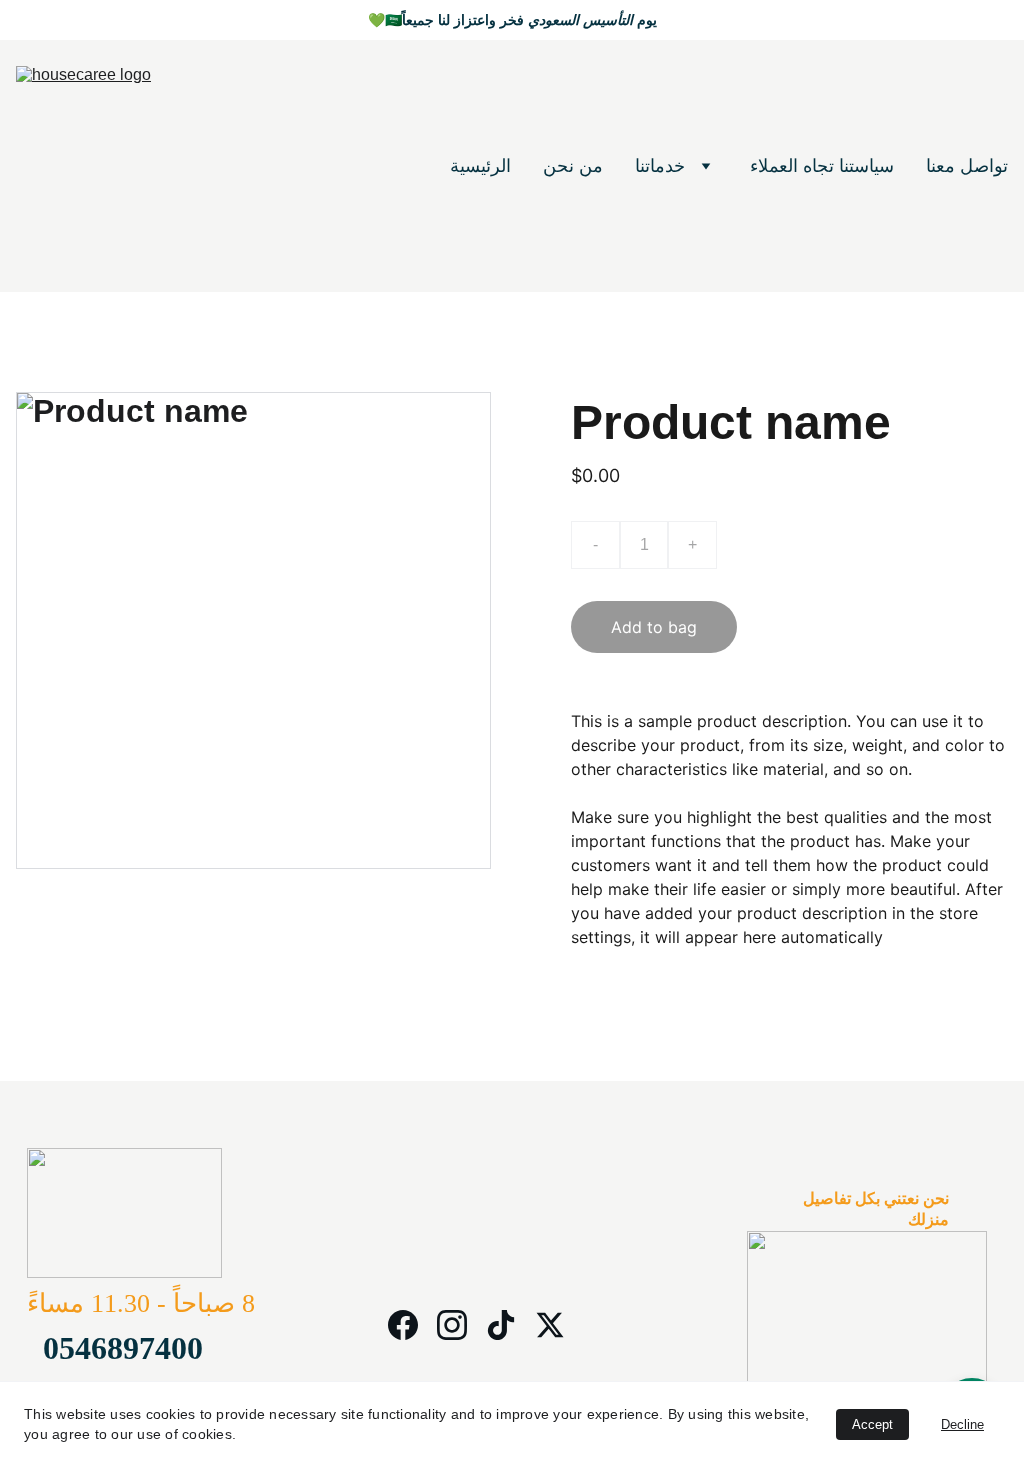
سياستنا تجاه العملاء (822, 166)
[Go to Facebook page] (403, 1325)
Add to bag (654, 627)
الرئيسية (480, 166)
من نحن (573, 166)
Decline (962, 1424)
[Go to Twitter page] (550, 1325)
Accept (872, 1424)
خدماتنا (660, 166)
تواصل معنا (967, 166)
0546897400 (123, 1348)
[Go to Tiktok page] (501, 1325)
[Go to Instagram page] (452, 1325)
